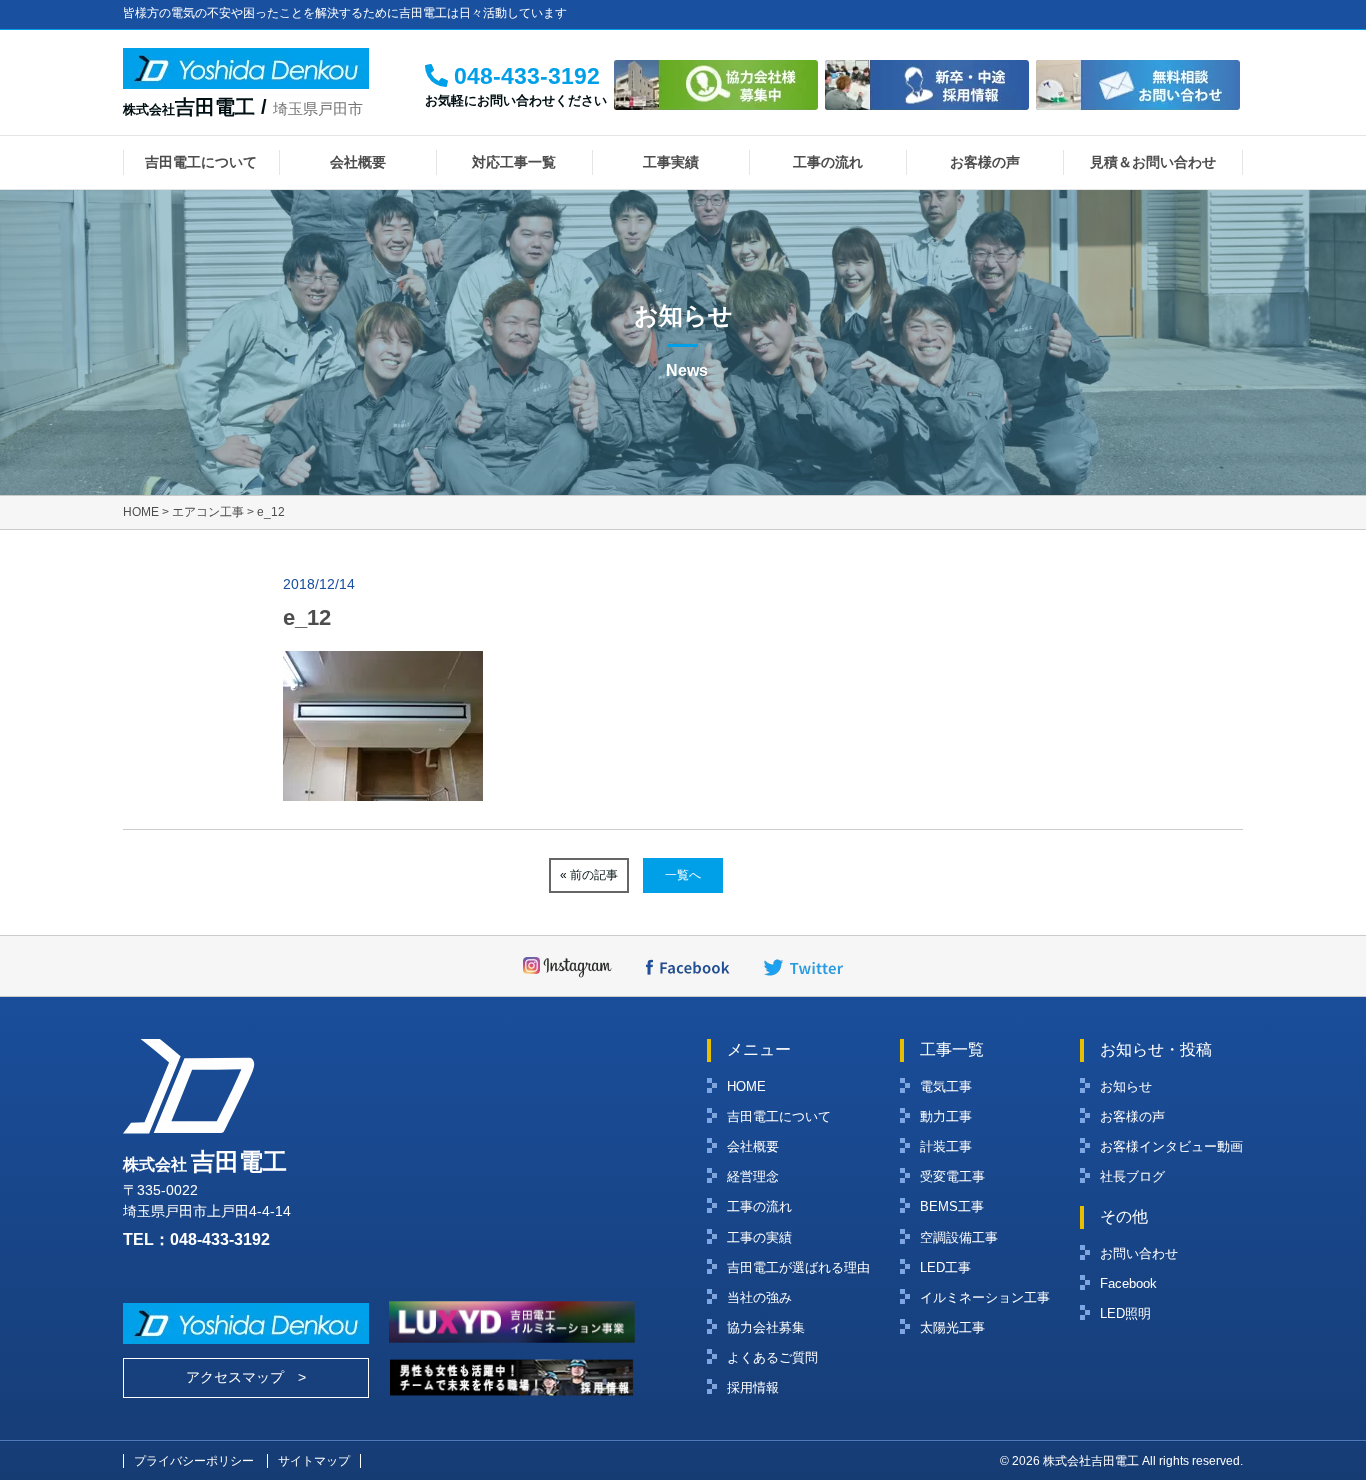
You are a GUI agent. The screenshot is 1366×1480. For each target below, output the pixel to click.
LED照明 (1125, 1313)
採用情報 (753, 1387)
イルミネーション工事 (985, 1297)
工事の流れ (828, 162)
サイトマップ (314, 1461)
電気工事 (946, 1086)
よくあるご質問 (772, 1357)
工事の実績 (759, 1237)
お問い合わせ (1139, 1253)
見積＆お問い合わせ (1153, 162)
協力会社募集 (766, 1327)
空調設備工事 (959, 1237)
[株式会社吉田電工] (246, 75)
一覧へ (683, 875)
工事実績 (671, 162)
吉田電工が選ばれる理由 (798, 1267)
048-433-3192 (220, 1239)
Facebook (1128, 1283)
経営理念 (753, 1176)
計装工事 (946, 1146)
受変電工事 (952, 1176)
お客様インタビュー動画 (1171, 1146)
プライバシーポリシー (194, 1461)
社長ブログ (1132, 1176)
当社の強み (759, 1297)
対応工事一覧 (514, 162)
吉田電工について (201, 162)
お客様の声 (985, 162)
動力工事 (946, 1116)
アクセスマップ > (246, 1377)
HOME (746, 1086)
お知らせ (1126, 1086)
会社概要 (358, 162)
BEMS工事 (952, 1206)
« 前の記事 (589, 875)
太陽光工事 (952, 1327)
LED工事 (945, 1267)
